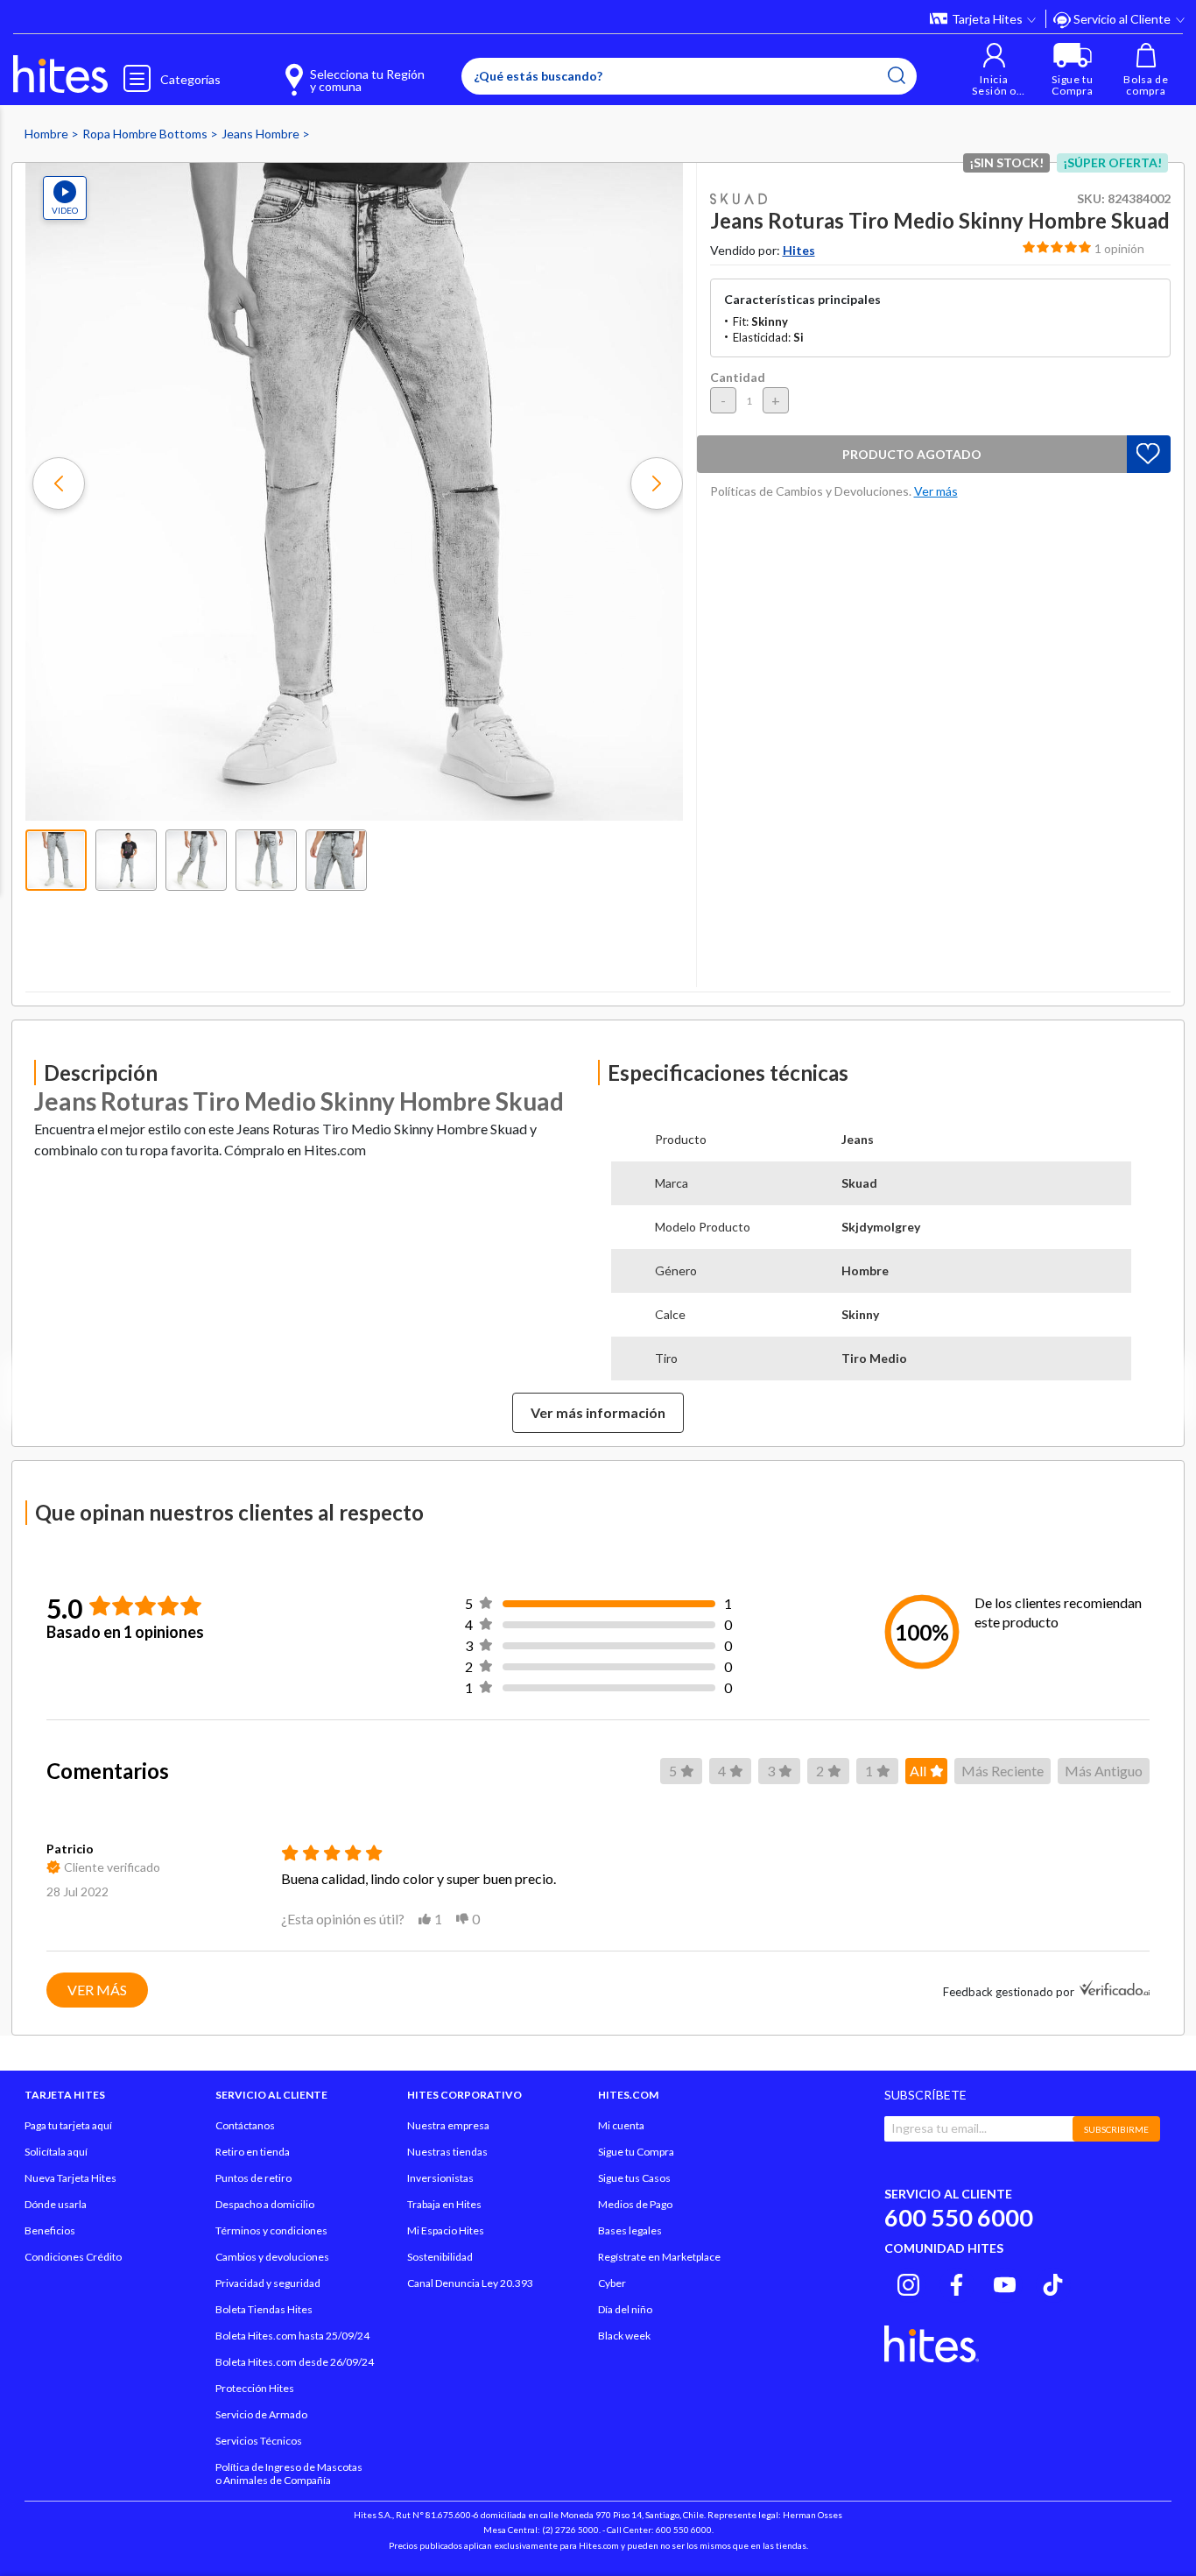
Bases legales (630, 2230)
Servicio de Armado (261, 2414)
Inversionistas (440, 2178)
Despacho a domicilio (265, 2204)
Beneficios (50, 2230)
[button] (994, 70)
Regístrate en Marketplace (659, 2257)
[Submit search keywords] (897, 75)
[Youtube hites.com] (1005, 2283)
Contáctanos (245, 2125)
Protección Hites (255, 2388)
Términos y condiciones (271, 2230)
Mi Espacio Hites (446, 2230)
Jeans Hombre (262, 134)
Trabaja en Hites (444, 2204)
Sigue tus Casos (634, 2178)
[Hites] (60, 74)
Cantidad (738, 377)
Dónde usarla (56, 2204)
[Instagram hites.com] (908, 2283)
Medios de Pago (635, 2204)
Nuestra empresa (448, 2125)
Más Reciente (1003, 1771)
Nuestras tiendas (447, 2152)
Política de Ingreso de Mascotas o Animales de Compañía (289, 2474)
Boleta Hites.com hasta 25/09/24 (292, 2336)
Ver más (97, 1990)
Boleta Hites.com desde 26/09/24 (295, 2362)
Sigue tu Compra (636, 2152)
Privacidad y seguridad (268, 2283)
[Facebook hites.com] (957, 2283)
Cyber (612, 2283)
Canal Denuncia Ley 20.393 (470, 2283)
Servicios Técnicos (259, 2441)
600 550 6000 (959, 2217)
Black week (624, 2336)
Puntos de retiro (253, 2178)
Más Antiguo (1104, 1771)
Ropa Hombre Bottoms (146, 134)
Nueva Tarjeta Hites (70, 2178)
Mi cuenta (621, 2125)
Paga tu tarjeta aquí (68, 2125)
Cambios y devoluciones (272, 2257)
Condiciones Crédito (73, 2257)
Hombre (48, 134)
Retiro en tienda (253, 2152)
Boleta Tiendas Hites (264, 2309)
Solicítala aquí (56, 2152)
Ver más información (598, 1412)
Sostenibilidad (440, 2257)
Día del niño (625, 2309)
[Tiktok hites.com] (1053, 2283)
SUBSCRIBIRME (1116, 2129)
